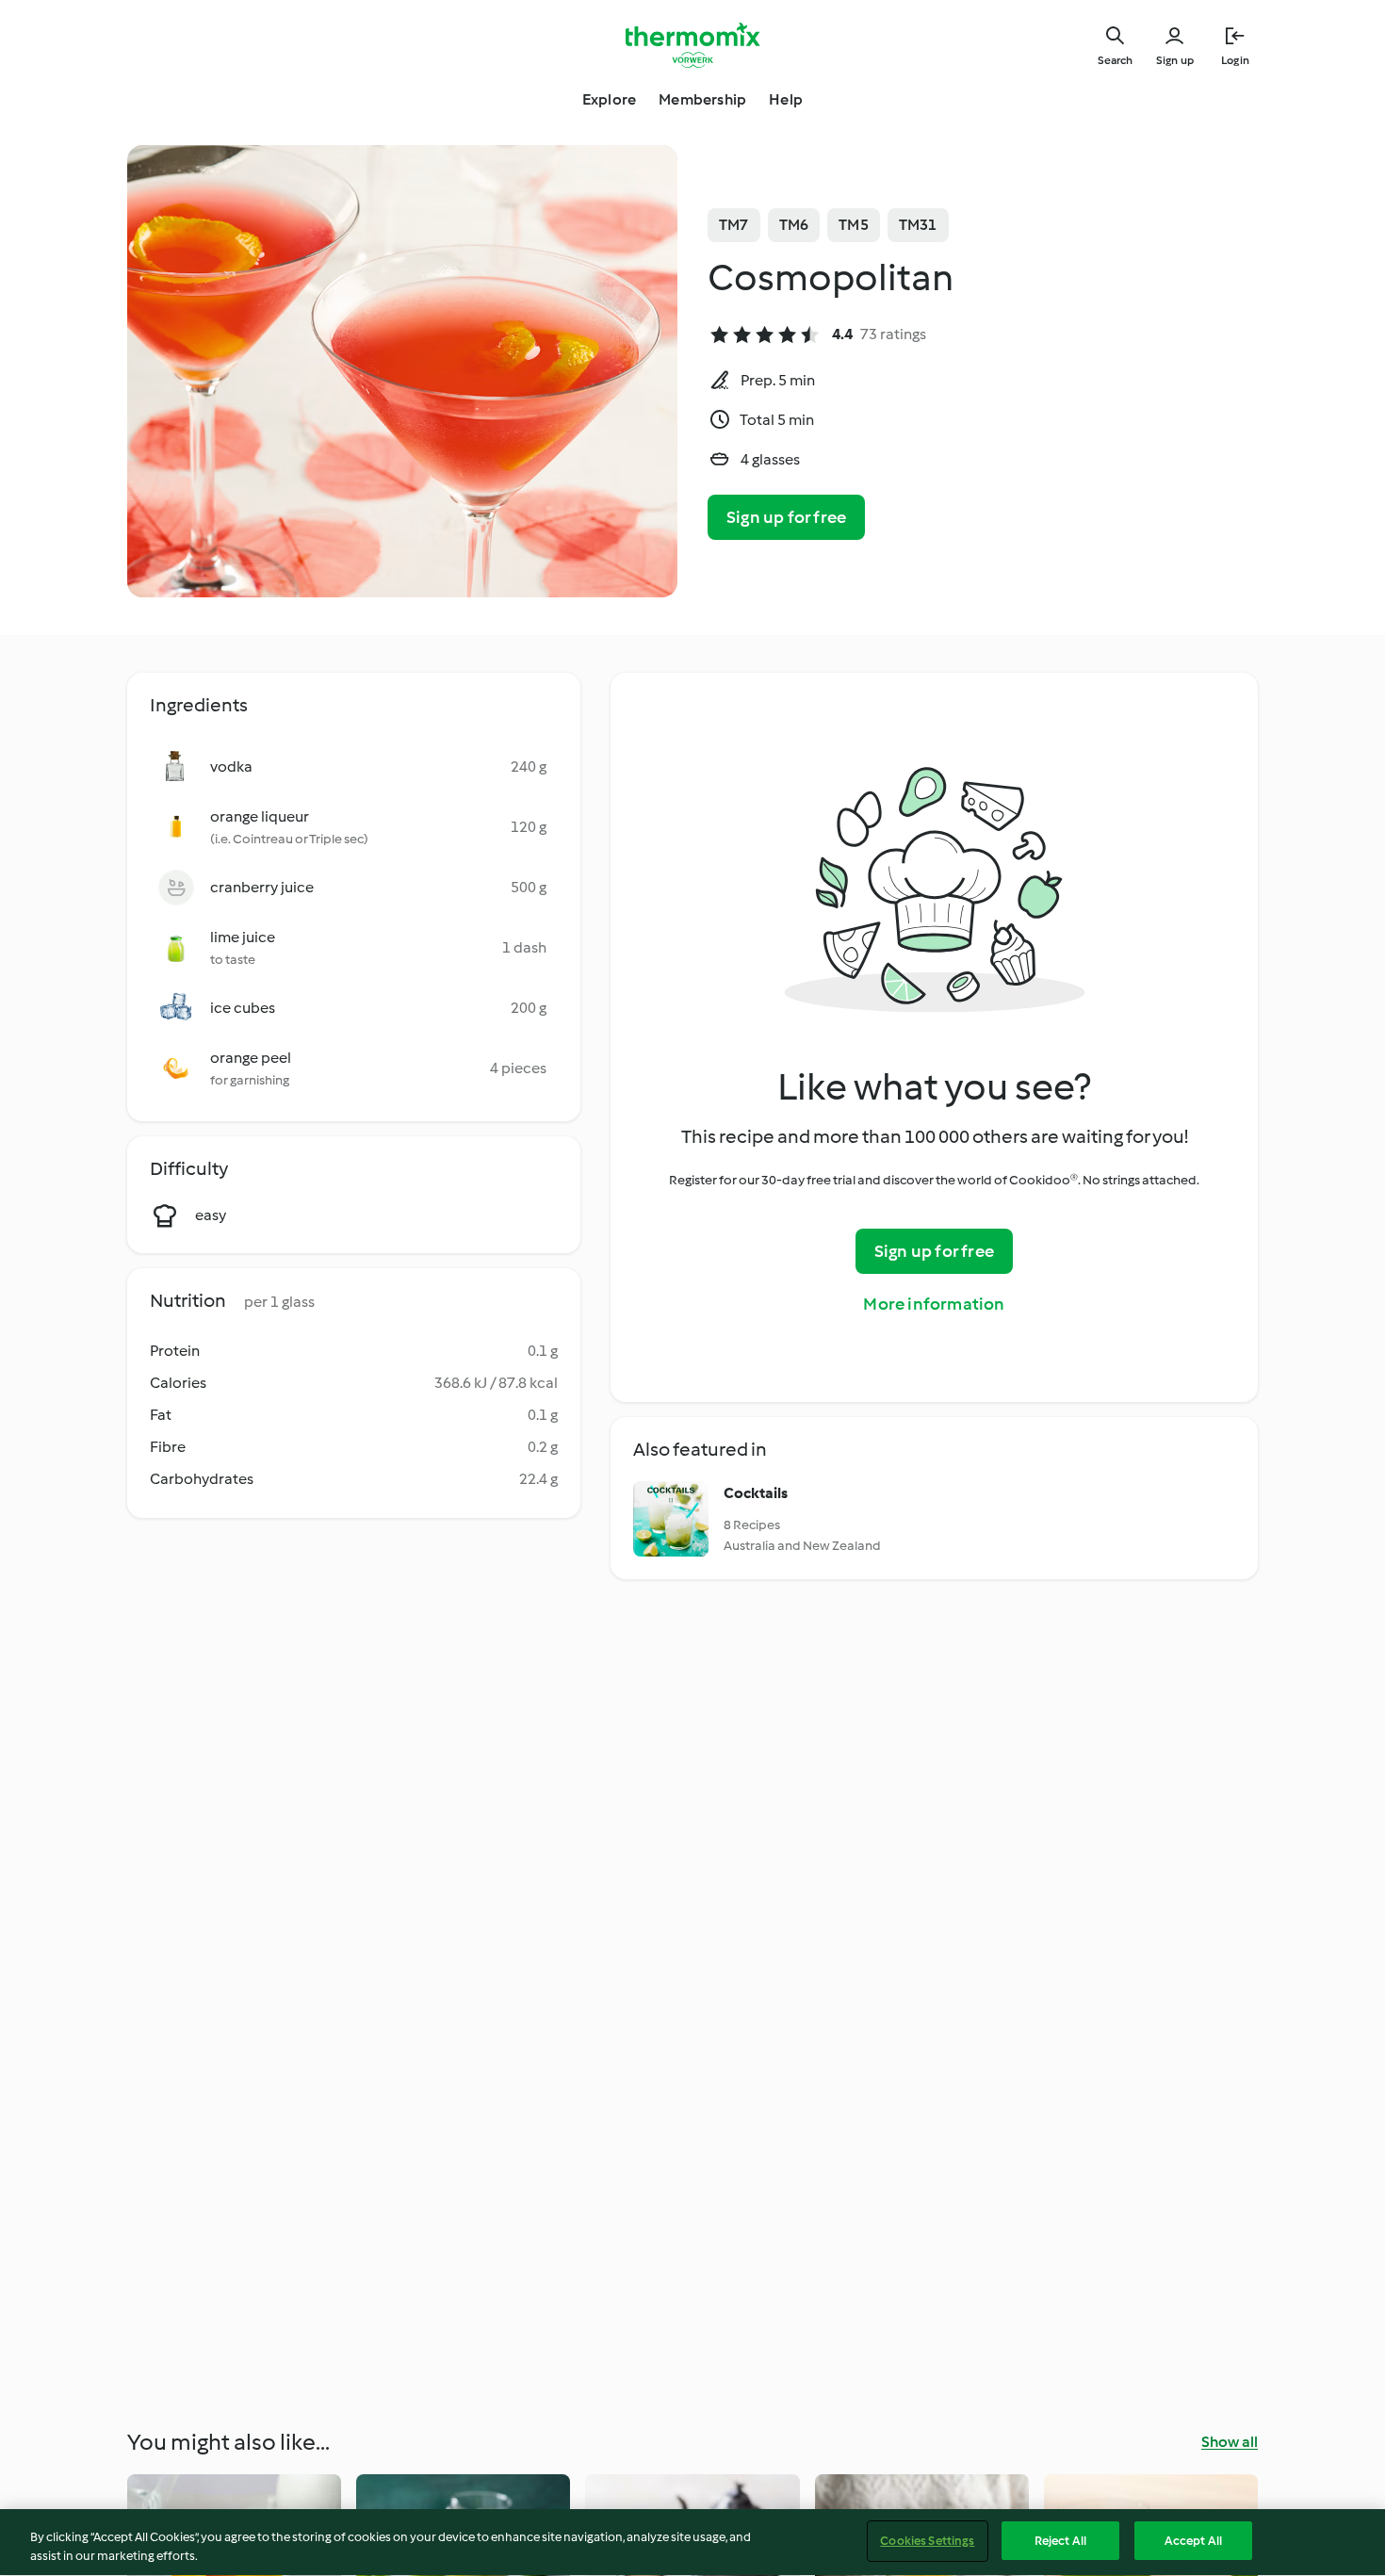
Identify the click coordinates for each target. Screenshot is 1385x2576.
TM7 (734, 225)
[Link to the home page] (692, 45)
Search (1115, 60)
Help (786, 99)
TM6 (794, 225)
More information (934, 1304)
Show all (1230, 2442)
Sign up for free (786, 517)
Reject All (1060, 2541)
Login (1235, 60)
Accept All (1193, 2541)
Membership (702, 99)
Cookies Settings (927, 2541)
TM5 (854, 225)
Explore (609, 99)
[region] (692, 2543)
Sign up (1175, 60)
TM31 (918, 225)
